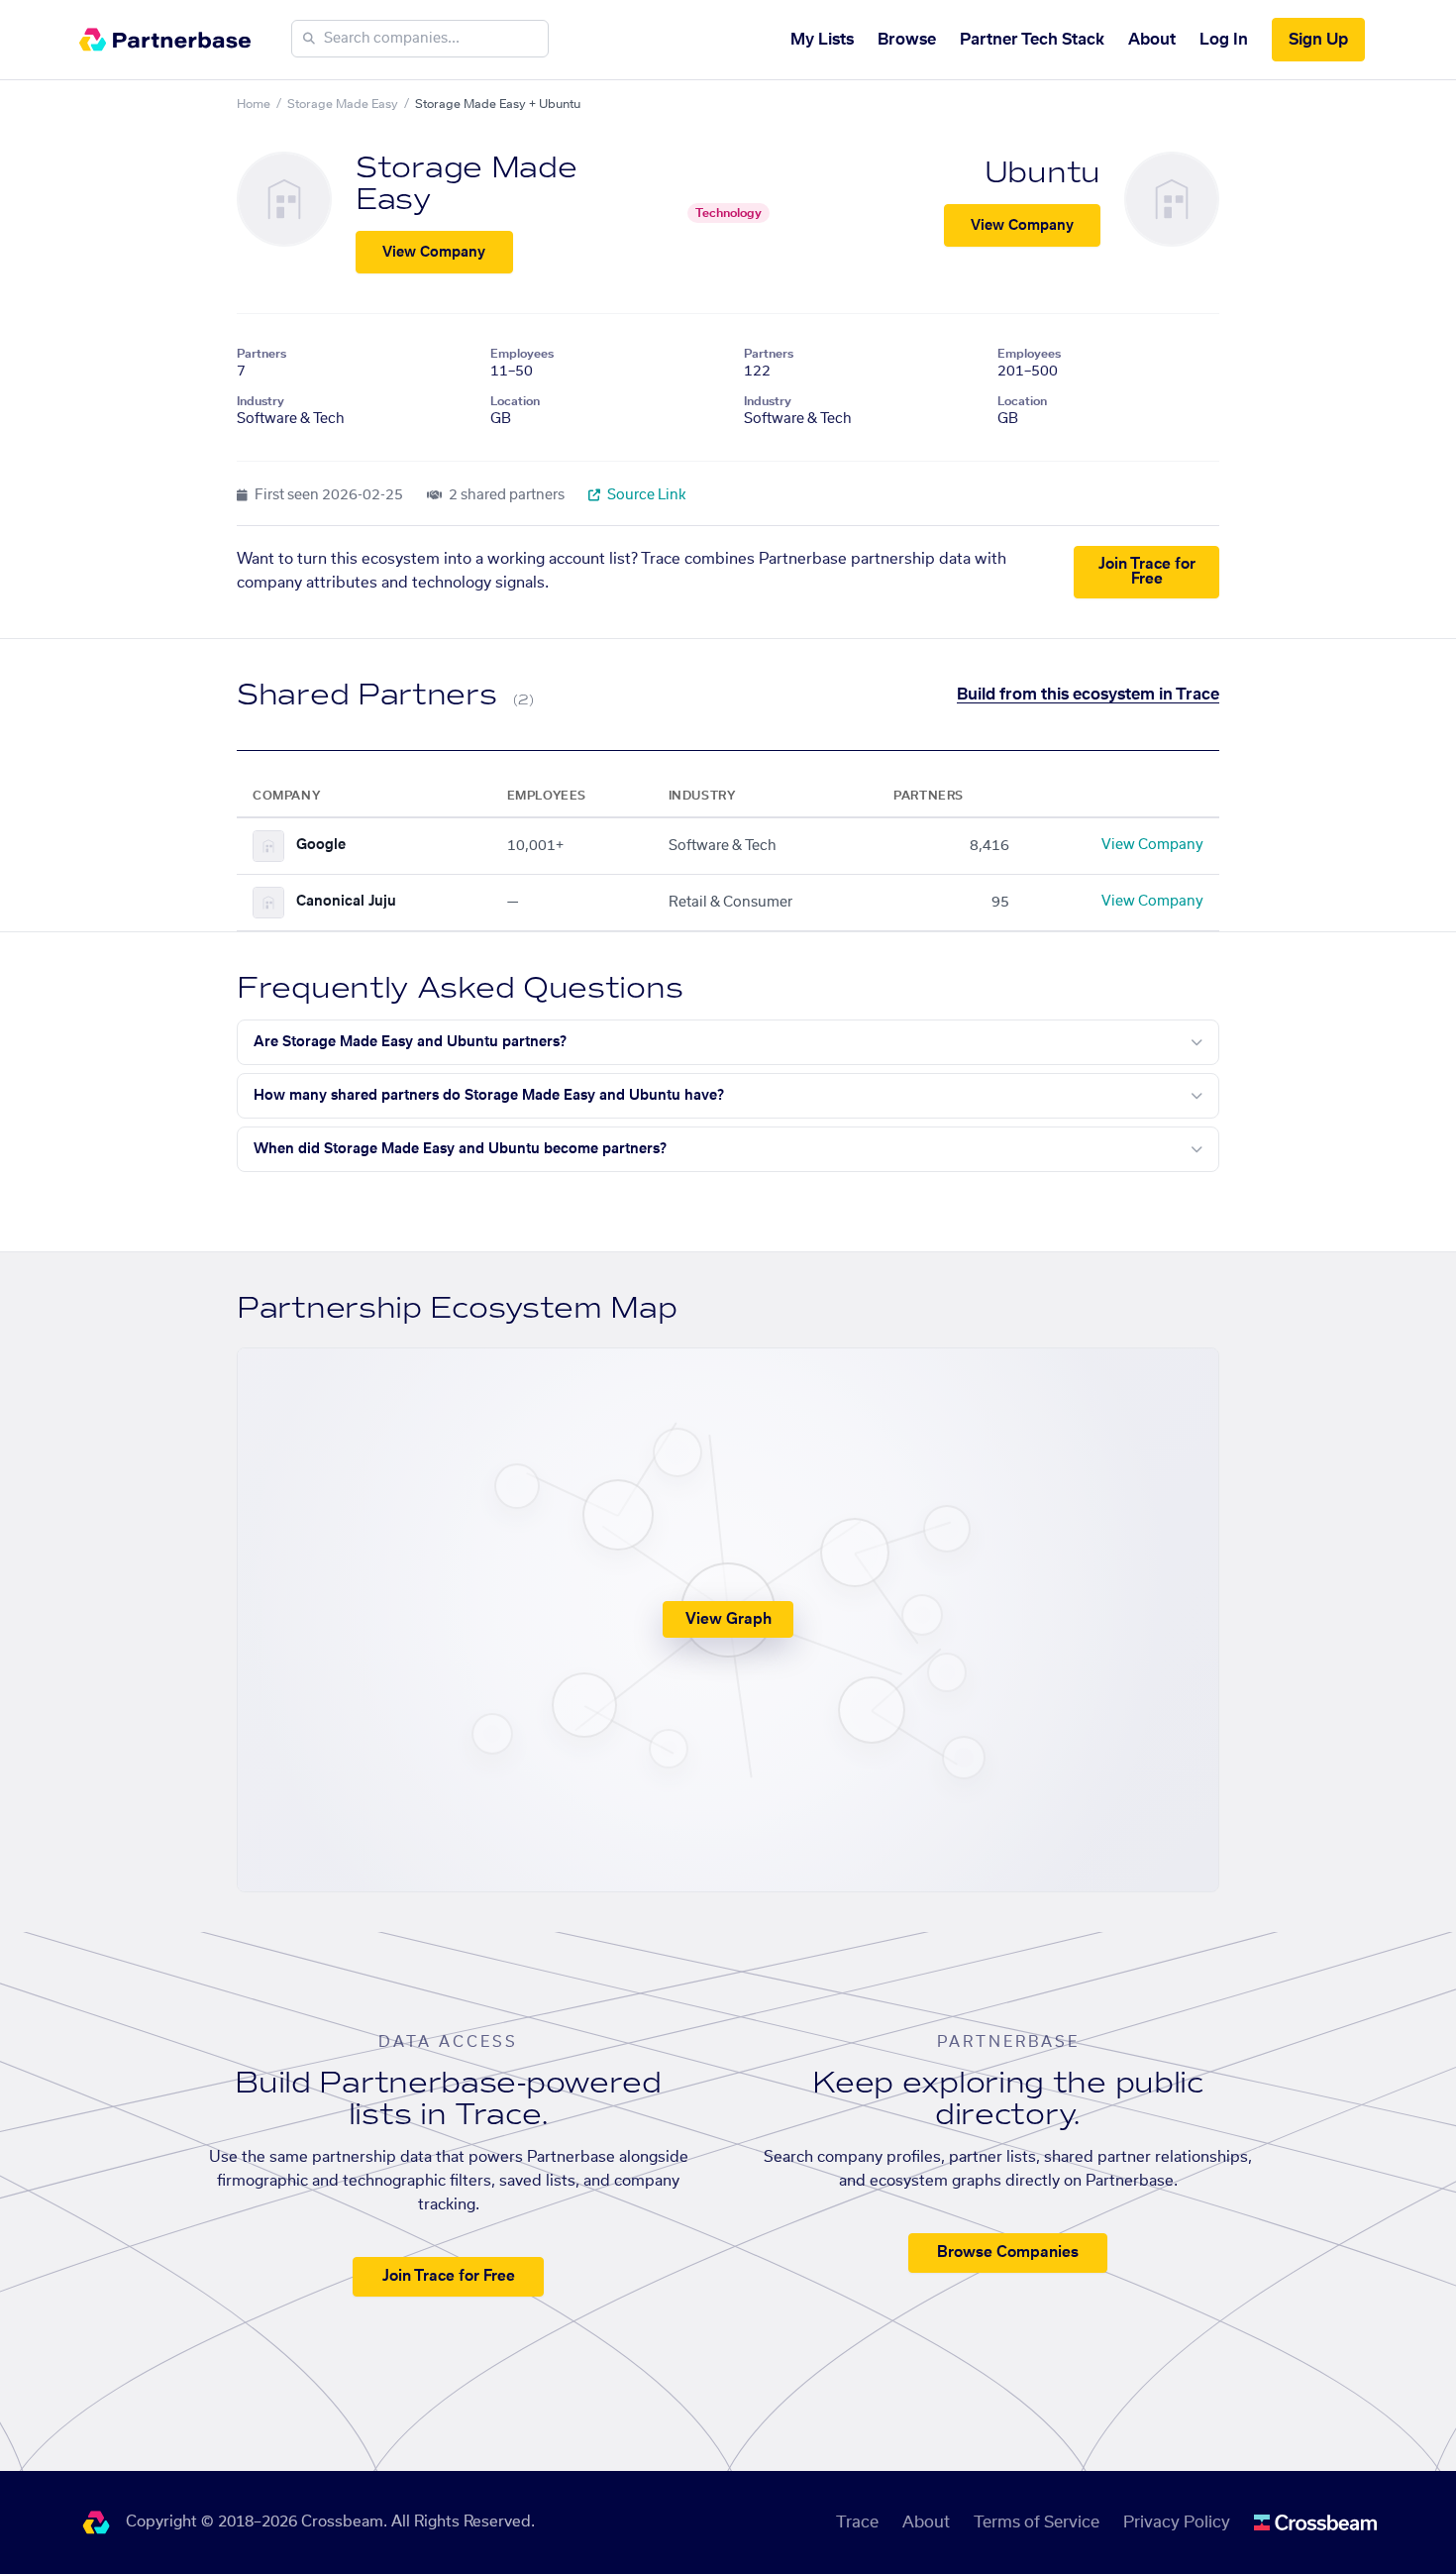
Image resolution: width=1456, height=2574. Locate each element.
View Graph (728, 1619)
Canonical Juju (346, 902)
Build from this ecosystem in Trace (1088, 695)
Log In (1224, 40)
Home (254, 104)
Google (321, 845)
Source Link (645, 495)
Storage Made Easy (343, 104)
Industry (260, 401)
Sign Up (1318, 40)
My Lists (822, 40)
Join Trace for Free (1147, 572)
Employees (522, 354)
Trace (857, 2522)
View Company (434, 253)
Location (515, 401)
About (1152, 40)
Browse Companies (1008, 2252)
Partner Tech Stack (1032, 40)
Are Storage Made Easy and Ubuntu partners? (410, 1042)
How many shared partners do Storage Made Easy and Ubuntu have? (489, 1096)
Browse (907, 40)
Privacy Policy (1177, 2522)
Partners (261, 354)
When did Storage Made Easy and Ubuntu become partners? (460, 1149)
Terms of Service (1037, 2522)
